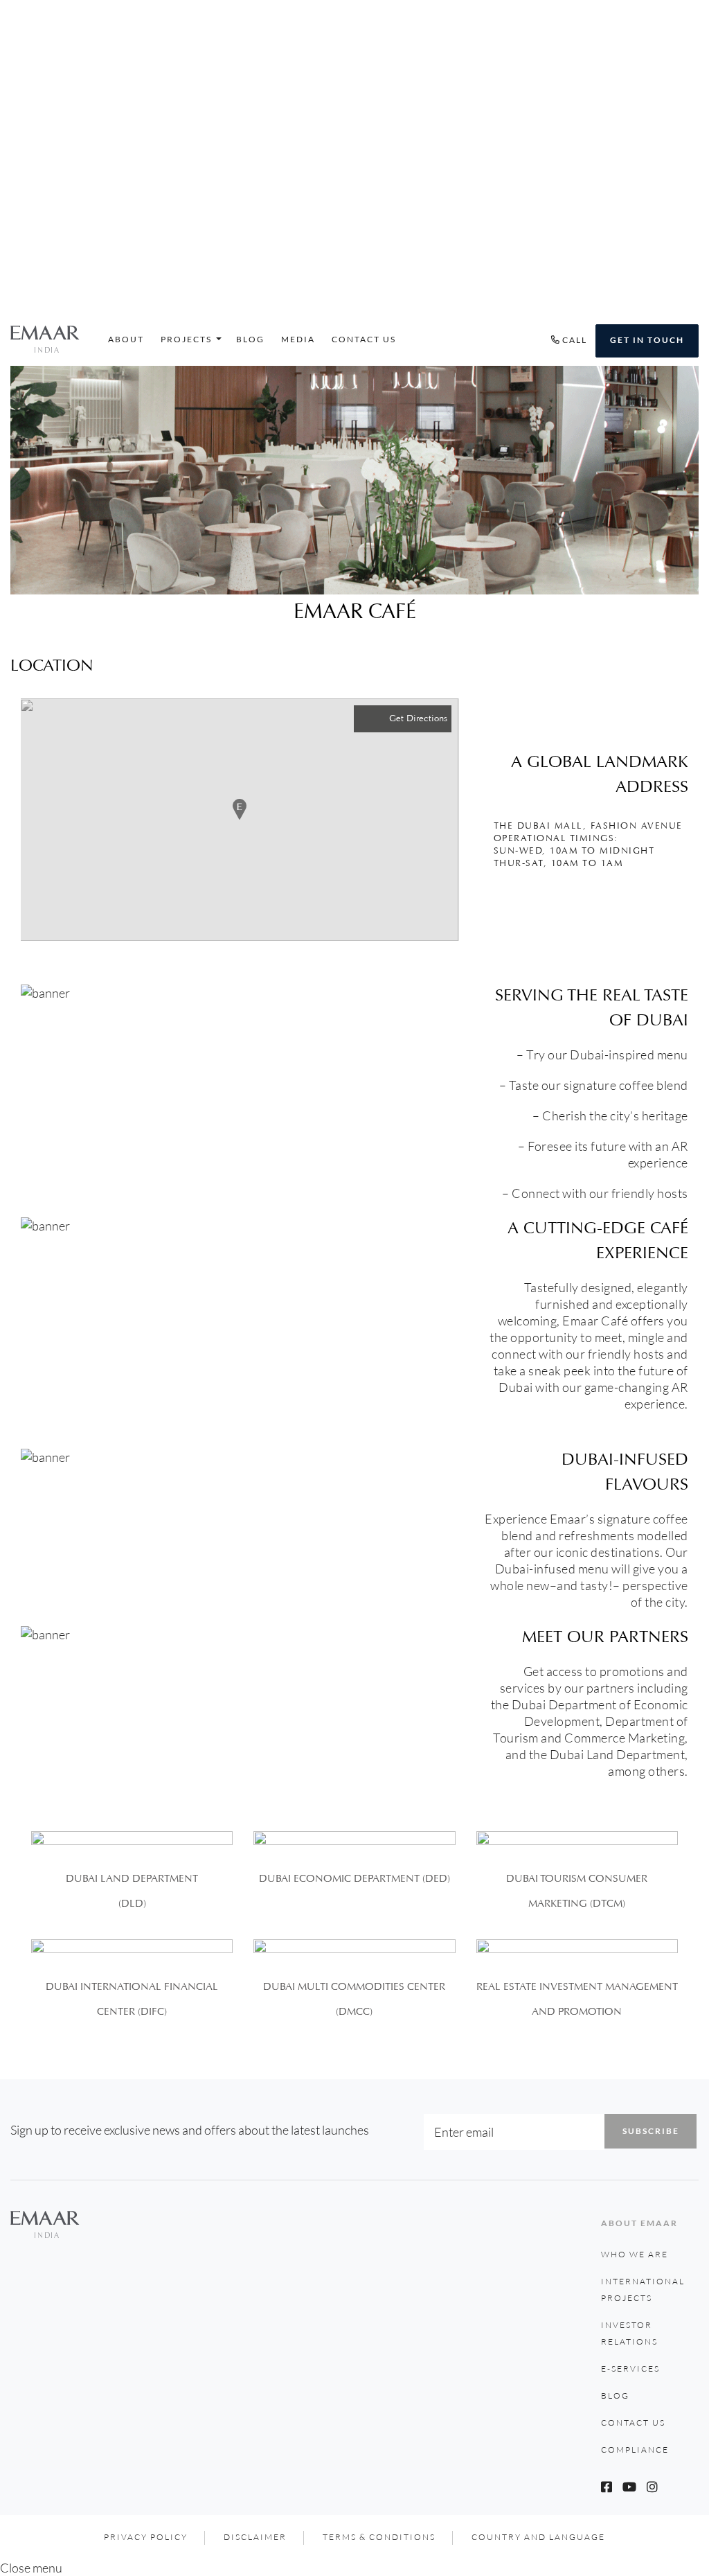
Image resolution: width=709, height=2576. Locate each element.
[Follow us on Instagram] (652, 2487)
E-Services (630, 2368)
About (126, 339)
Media (298, 339)
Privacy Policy (146, 2537)
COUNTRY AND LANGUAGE (538, 2537)
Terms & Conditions (379, 2537)
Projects (186, 339)
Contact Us (364, 339)
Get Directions (418, 718)
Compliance (635, 2450)
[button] (240, 809)
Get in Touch (647, 340)
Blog (250, 339)
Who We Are (635, 2254)
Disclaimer (255, 2537)
